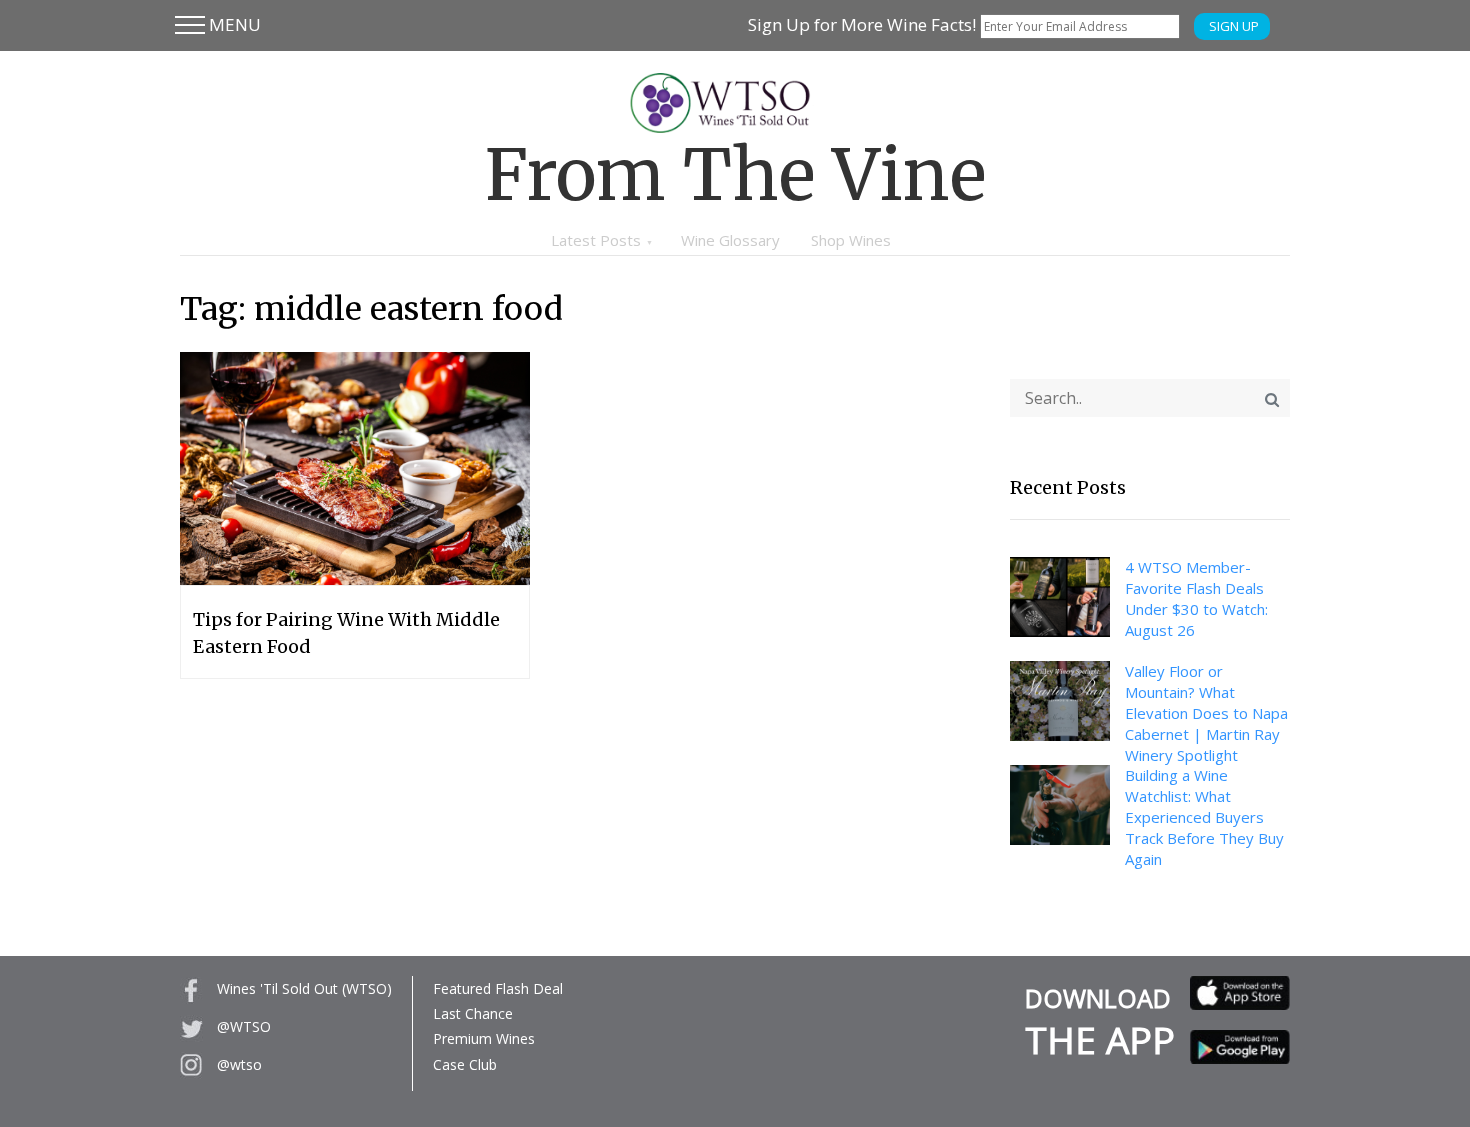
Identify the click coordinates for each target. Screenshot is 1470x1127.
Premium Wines (484, 1038)
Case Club (465, 1064)
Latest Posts (596, 240)
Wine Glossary (730, 240)
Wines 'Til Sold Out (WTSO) (302, 988)
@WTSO (242, 1026)
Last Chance (473, 1013)
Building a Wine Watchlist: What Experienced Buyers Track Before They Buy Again (1204, 817)
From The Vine (735, 175)
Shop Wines (851, 240)
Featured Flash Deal (498, 988)
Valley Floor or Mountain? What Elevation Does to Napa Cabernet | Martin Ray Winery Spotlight (1206, 713)
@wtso (237, 1064)
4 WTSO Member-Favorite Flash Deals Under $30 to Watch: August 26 (1196, 598)
